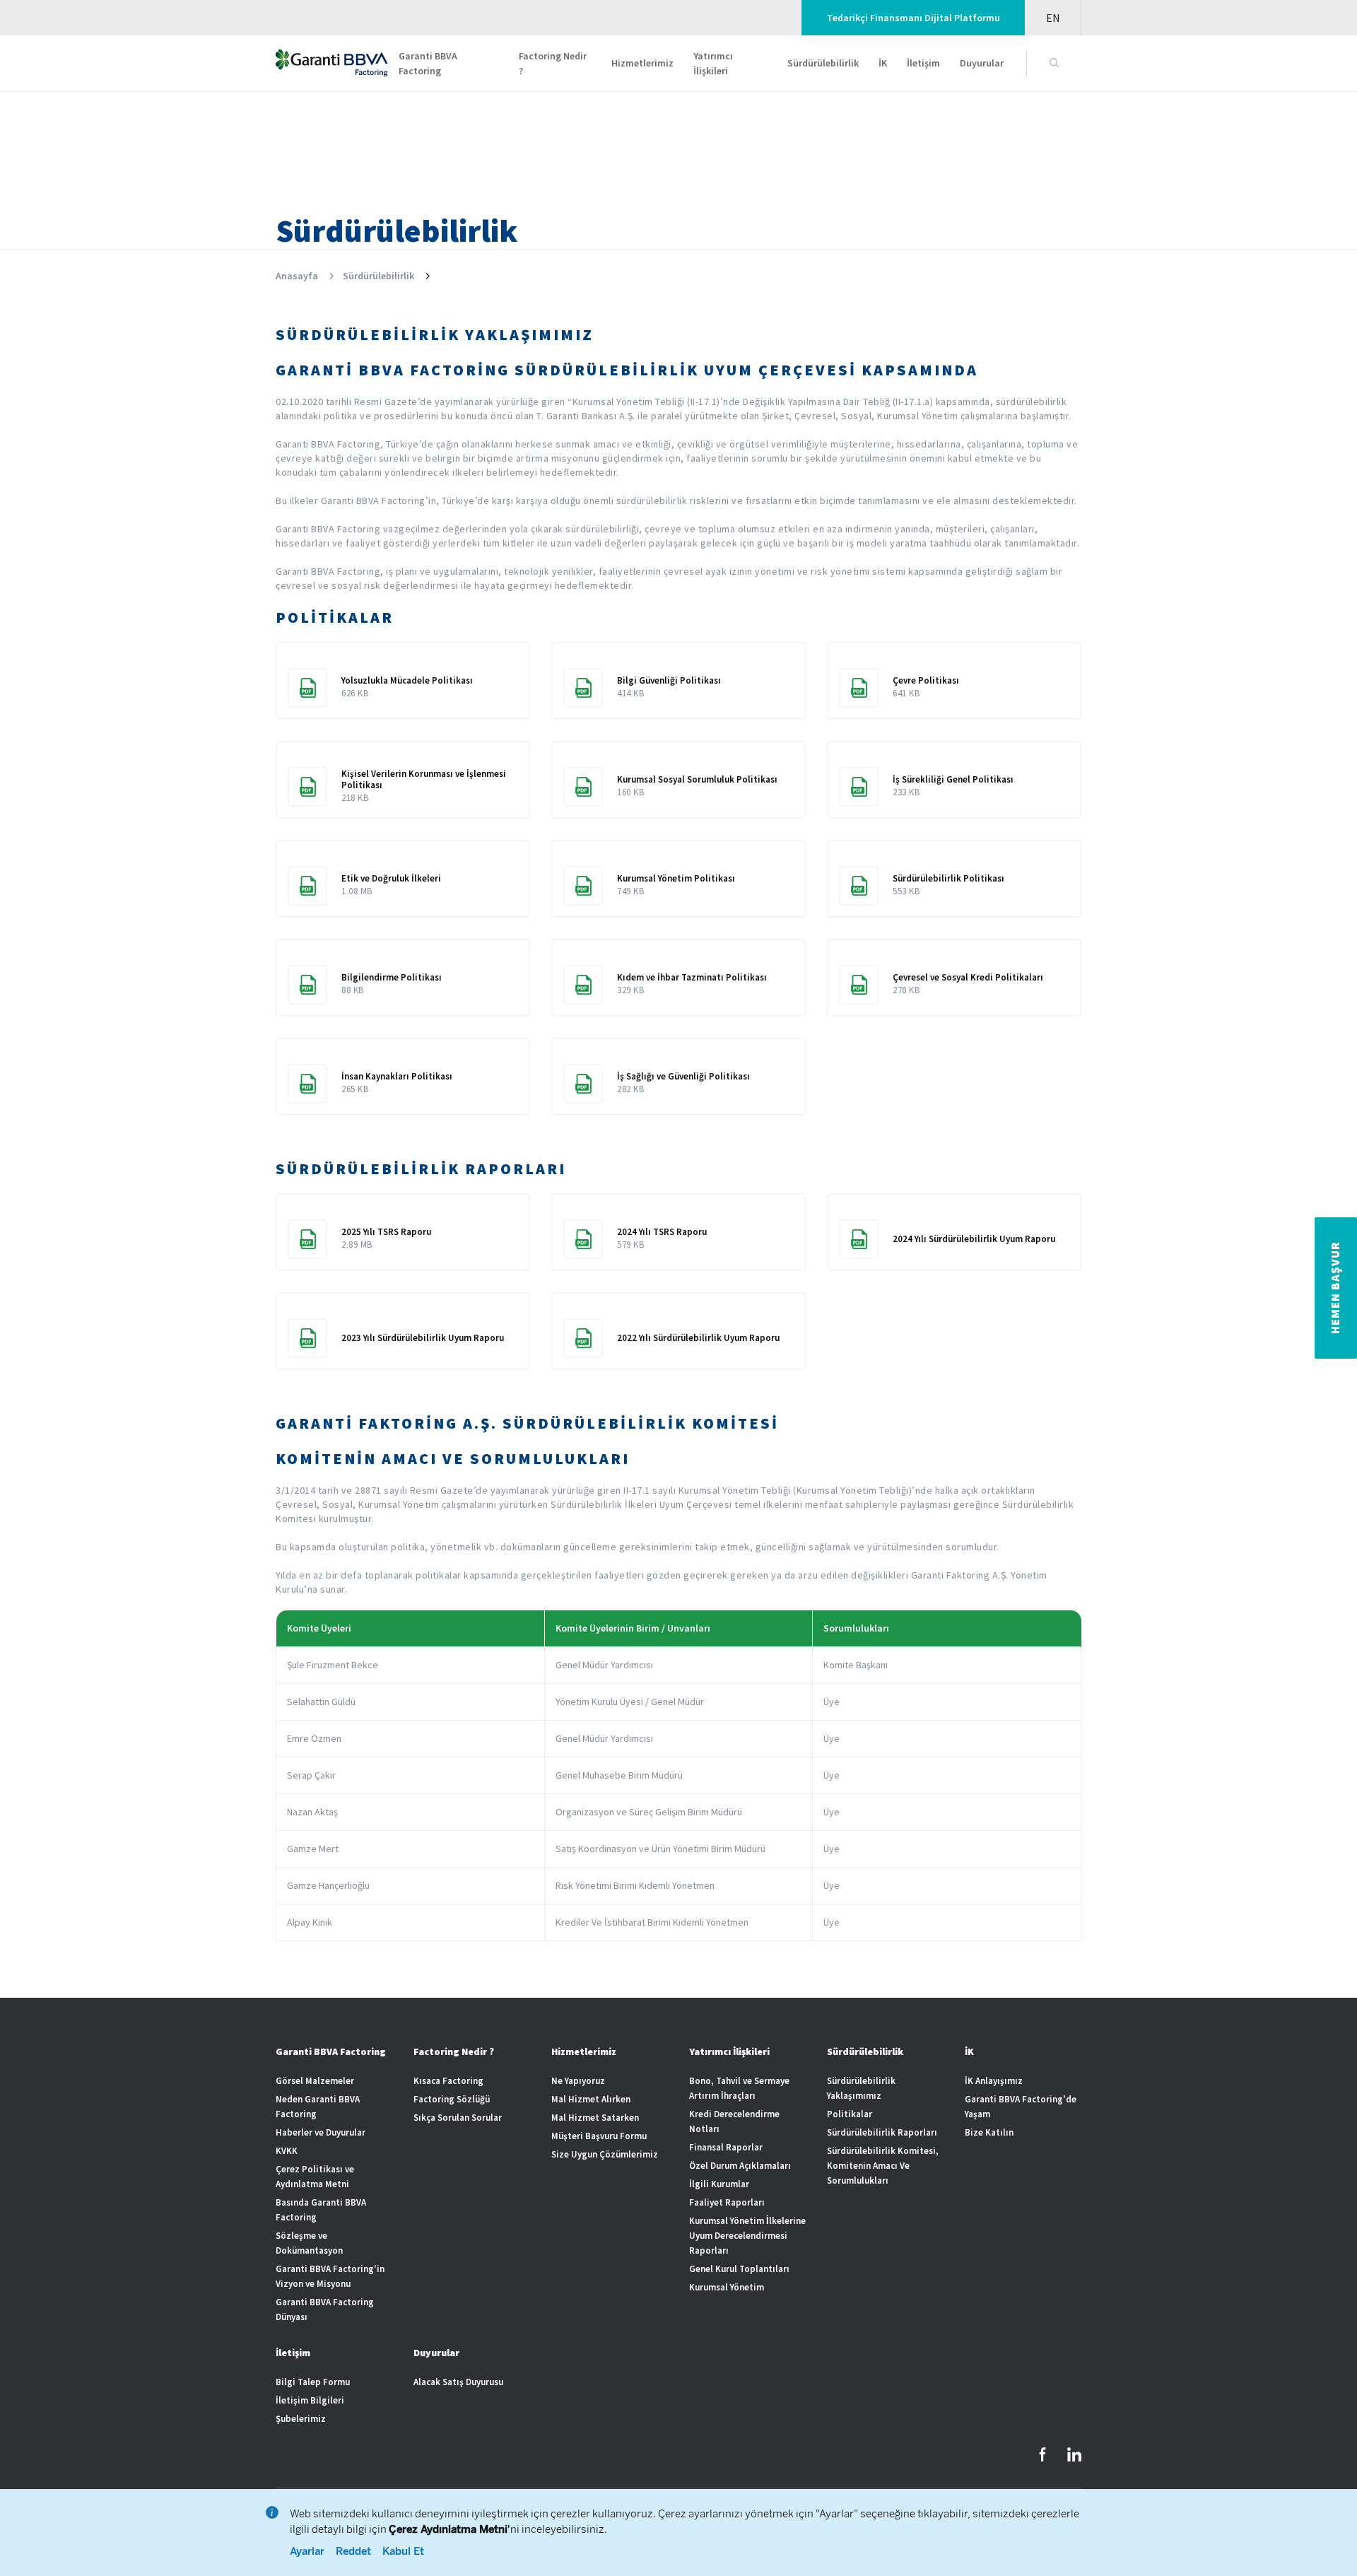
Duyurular (982, 63)
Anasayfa (297, 276)
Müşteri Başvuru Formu (599, 2136)
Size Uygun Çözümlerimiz (605, 2154)
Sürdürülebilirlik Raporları (882, 2132)
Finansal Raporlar (726, 2147)
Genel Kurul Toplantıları (739, 2269)
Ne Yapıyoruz (578, 2081)
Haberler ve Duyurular (321, 2132)
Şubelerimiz (301, 2419)
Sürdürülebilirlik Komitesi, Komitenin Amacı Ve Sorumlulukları (883, 2166)
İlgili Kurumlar (719, 2184)
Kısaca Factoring (448, 2081)
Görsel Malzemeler (315, 2081)
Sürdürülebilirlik (823, 63)
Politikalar (850, 2114)
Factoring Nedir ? (553, 63)
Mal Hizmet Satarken (595, 2118)
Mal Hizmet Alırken (591, 2099)
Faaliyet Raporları (727, 2202)
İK (883, 63)
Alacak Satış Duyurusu (458, 2382)
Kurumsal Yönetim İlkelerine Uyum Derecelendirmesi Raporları (747, 2236)
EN (1053, 18)
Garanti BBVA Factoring (428, 63)
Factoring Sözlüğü (452, 2099)
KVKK (287, 2151)
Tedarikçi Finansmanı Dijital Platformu (914, 18)
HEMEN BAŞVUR (1335, 1288)
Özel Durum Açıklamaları (740, 2166)
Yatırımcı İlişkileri (713, 63)
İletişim (923, 63)
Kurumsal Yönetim (727, 2287)
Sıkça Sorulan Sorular (458, 2118)
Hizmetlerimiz (642, 63)
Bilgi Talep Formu (313, 2382)
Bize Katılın (989, 2132)
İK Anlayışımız (994, 2081)
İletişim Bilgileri (310, 2400)
